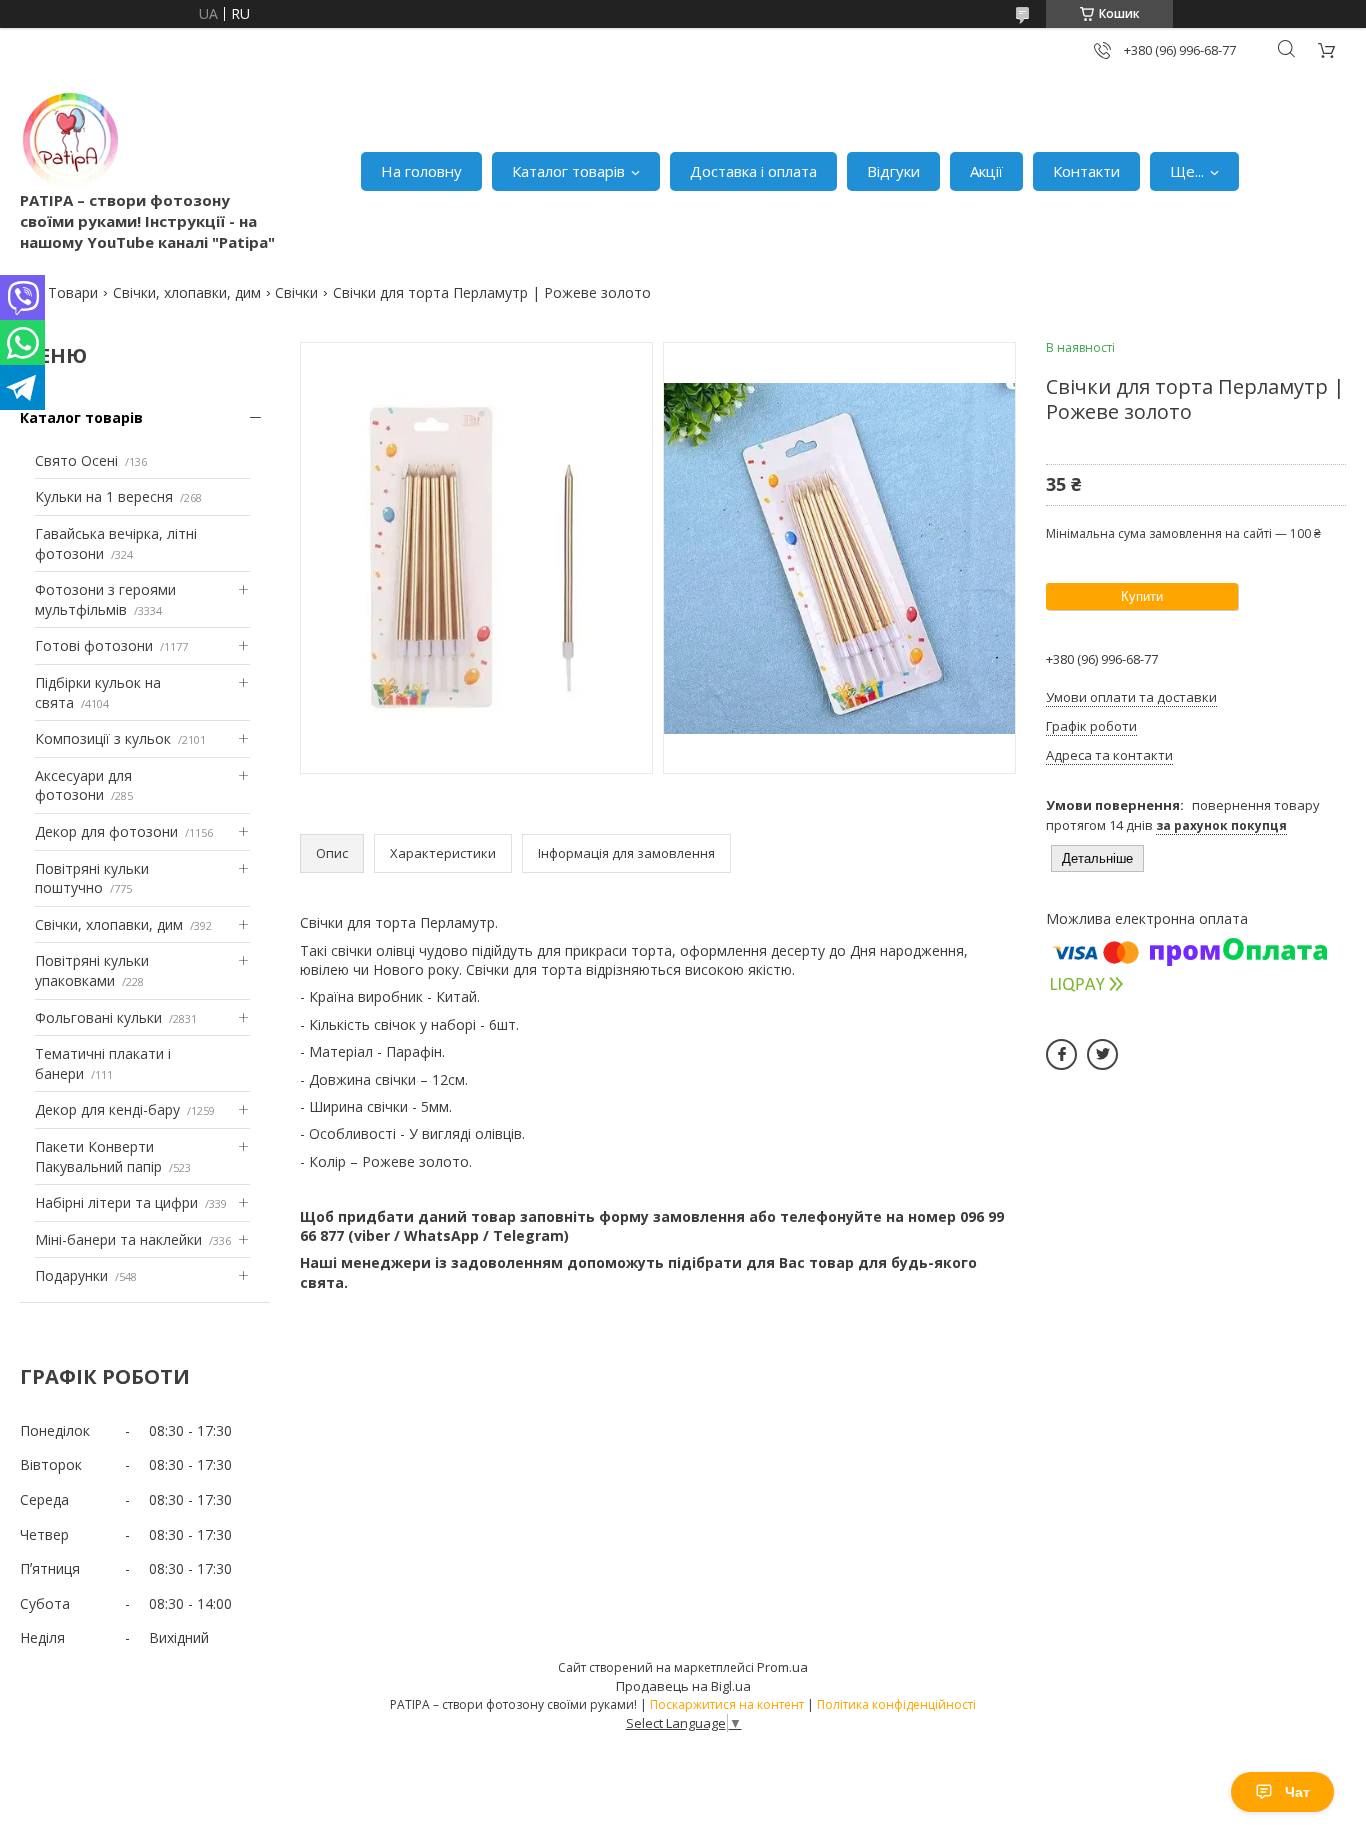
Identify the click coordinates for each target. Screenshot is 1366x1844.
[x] (1102, 1054)
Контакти (1086, 171)
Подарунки (71, 1275)
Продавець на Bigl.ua (683, 1686)
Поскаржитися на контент (727, 1704)
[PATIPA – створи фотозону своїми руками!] (70, 140)
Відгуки (893, 171)
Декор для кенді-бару (107, 1109)
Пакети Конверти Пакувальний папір (98, 1156)
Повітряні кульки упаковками (92, 970)
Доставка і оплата (753, 171)
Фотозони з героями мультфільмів (105, 599)
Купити (1142, 596)
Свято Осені (76, 460)
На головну (421, 171)
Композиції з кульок (103, 738)
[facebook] (1061, 1054)
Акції (986, 171)
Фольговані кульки (98, 1017)
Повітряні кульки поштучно (92, 878)
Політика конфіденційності (896, 1704)
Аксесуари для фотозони (83, 785)
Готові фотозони (94, 645)
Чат (1297, 1792)
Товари (73, 292)
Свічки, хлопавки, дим (187, 292)
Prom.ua (782, 1667)
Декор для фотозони (106, 831)
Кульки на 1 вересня (104, 496)
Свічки (296, 292)
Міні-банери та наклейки (118, 1239)
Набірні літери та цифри (116, 1202)
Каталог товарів (568, 171)
